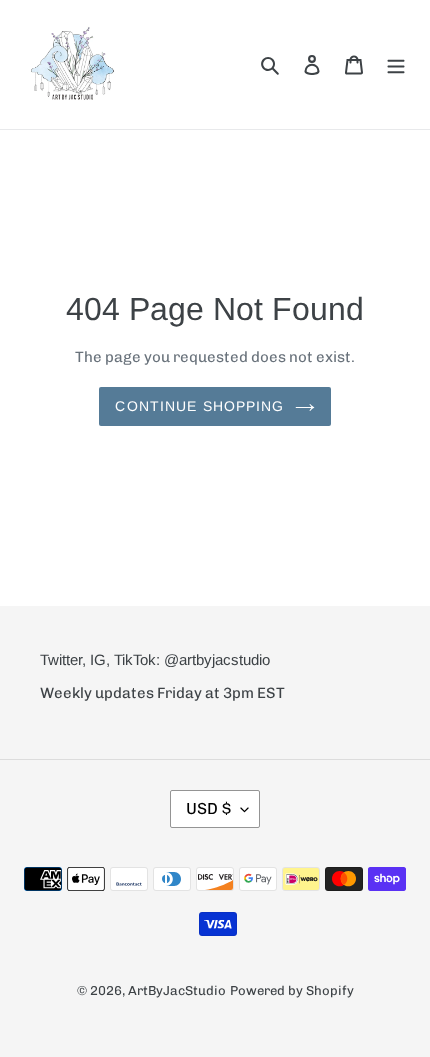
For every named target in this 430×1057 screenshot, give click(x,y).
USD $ (208, 808)
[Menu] (396, 64)
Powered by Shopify (292, 990)
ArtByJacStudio (177, 990)
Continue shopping (199, 406)
